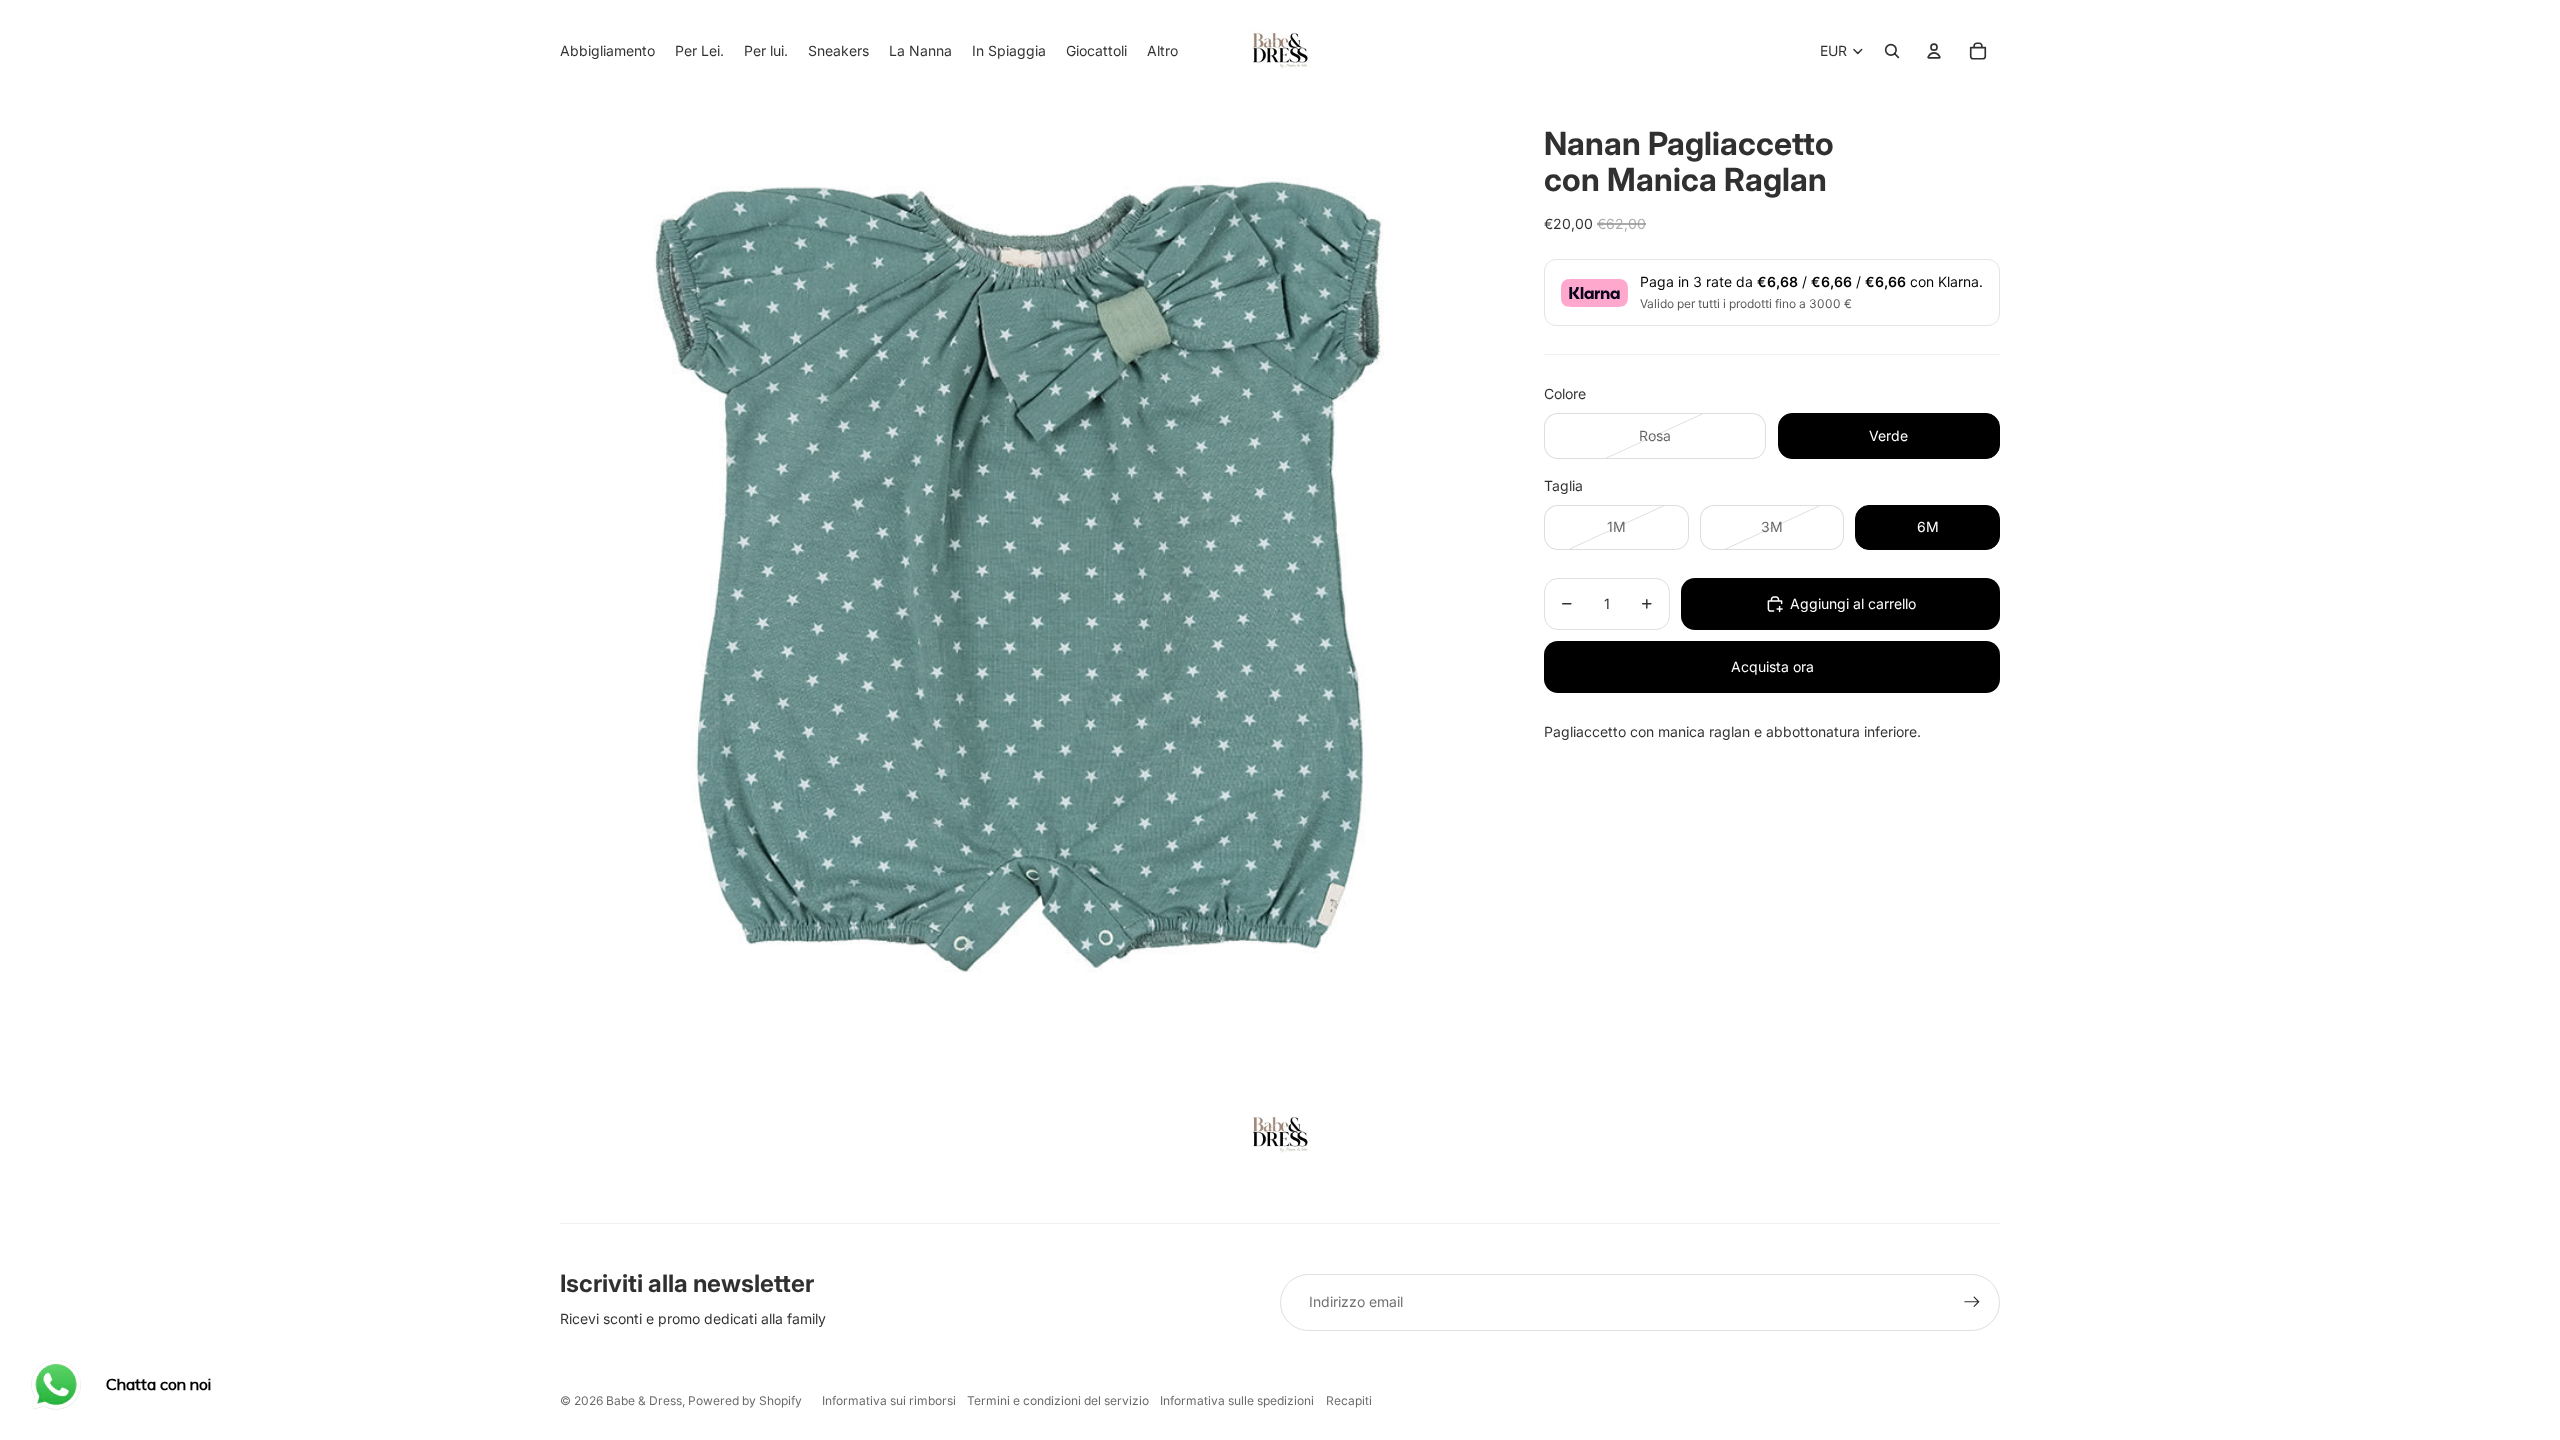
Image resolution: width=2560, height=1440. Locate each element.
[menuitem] (1162, 51)
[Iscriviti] (1972, 1302)
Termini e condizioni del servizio (1058, 1400)
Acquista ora (1772, 666)
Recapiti (1349, 1400)
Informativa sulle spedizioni (1237, 1400)
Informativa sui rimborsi (889, 1400)
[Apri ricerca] (1892, 51)
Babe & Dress (644, 1400)
